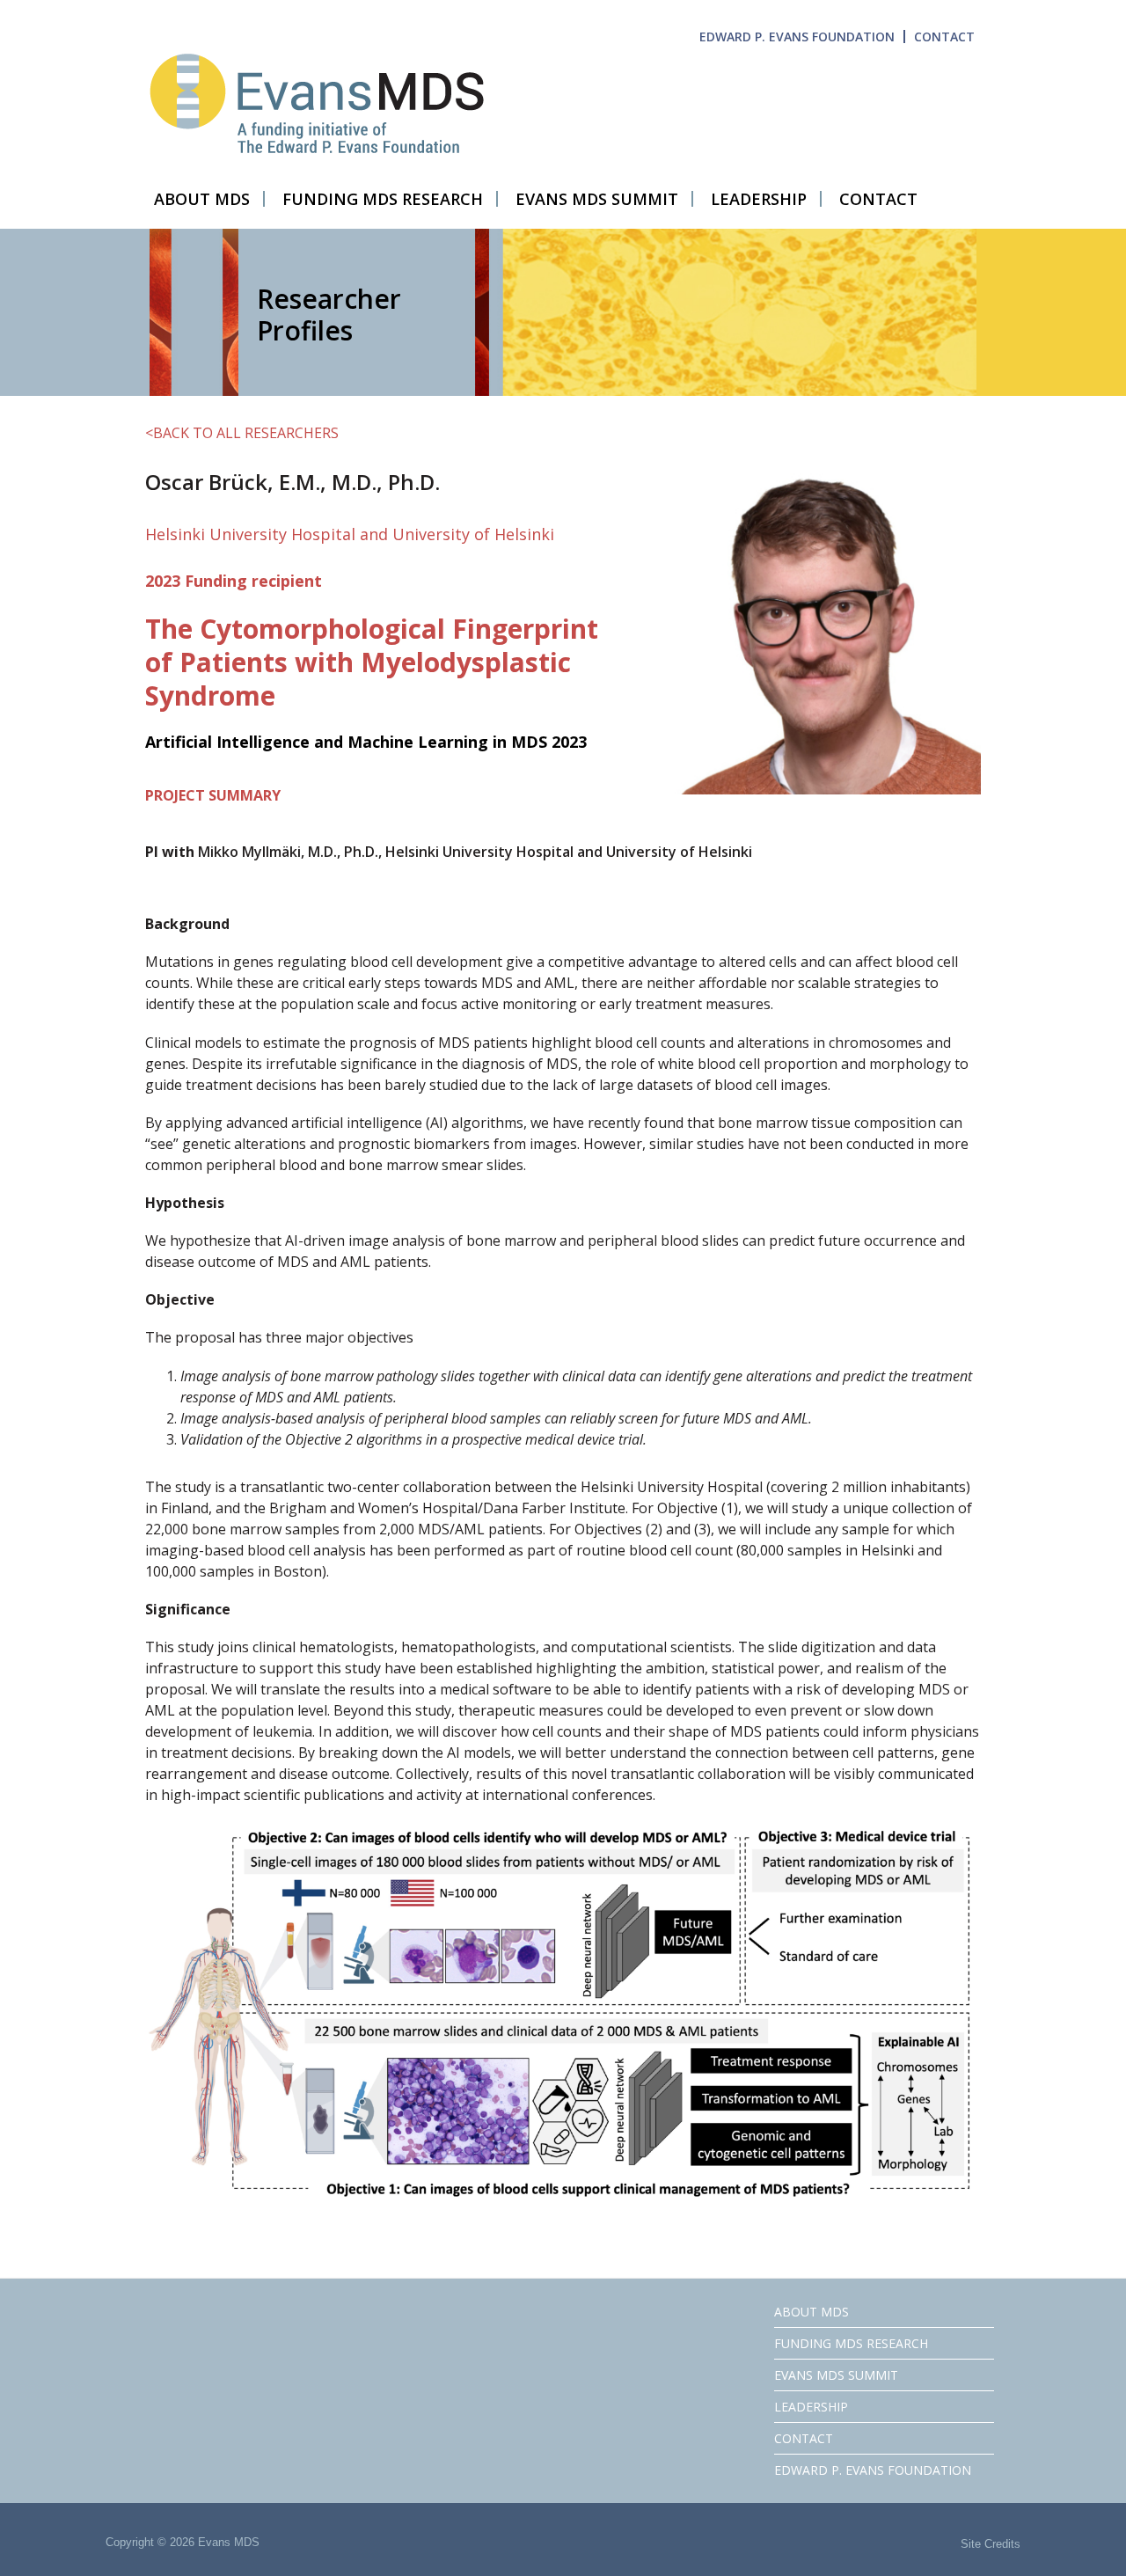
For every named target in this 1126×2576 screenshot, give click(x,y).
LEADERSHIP (811, 2407)
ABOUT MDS (812, 2312)
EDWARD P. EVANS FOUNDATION (797, 37)
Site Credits (991, 2544)
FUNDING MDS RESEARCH (851, 2343)
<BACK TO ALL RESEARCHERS (242, 433)
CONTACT (944, 37)
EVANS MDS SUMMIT (836, 2375)
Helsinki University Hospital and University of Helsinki (350, 534)
